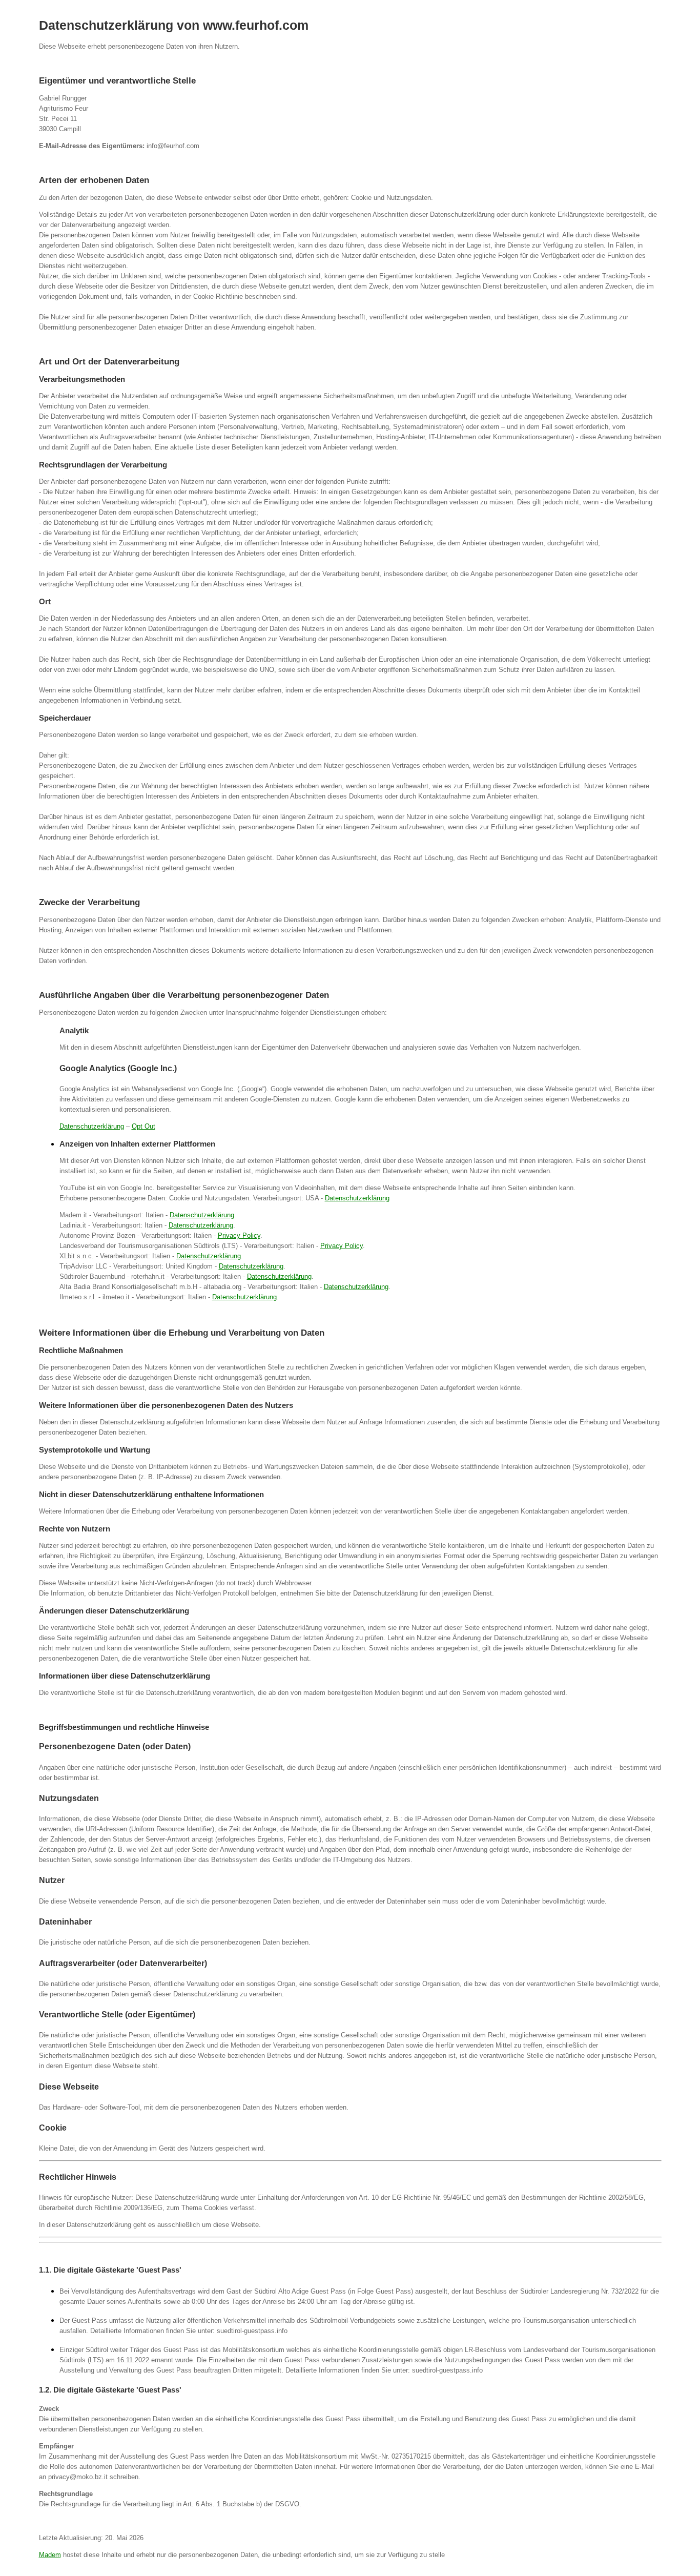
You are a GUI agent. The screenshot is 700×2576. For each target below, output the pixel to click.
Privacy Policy (239, 1235)
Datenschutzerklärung (92, 1126)
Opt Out (143, 1126)
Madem (50, 2555)
